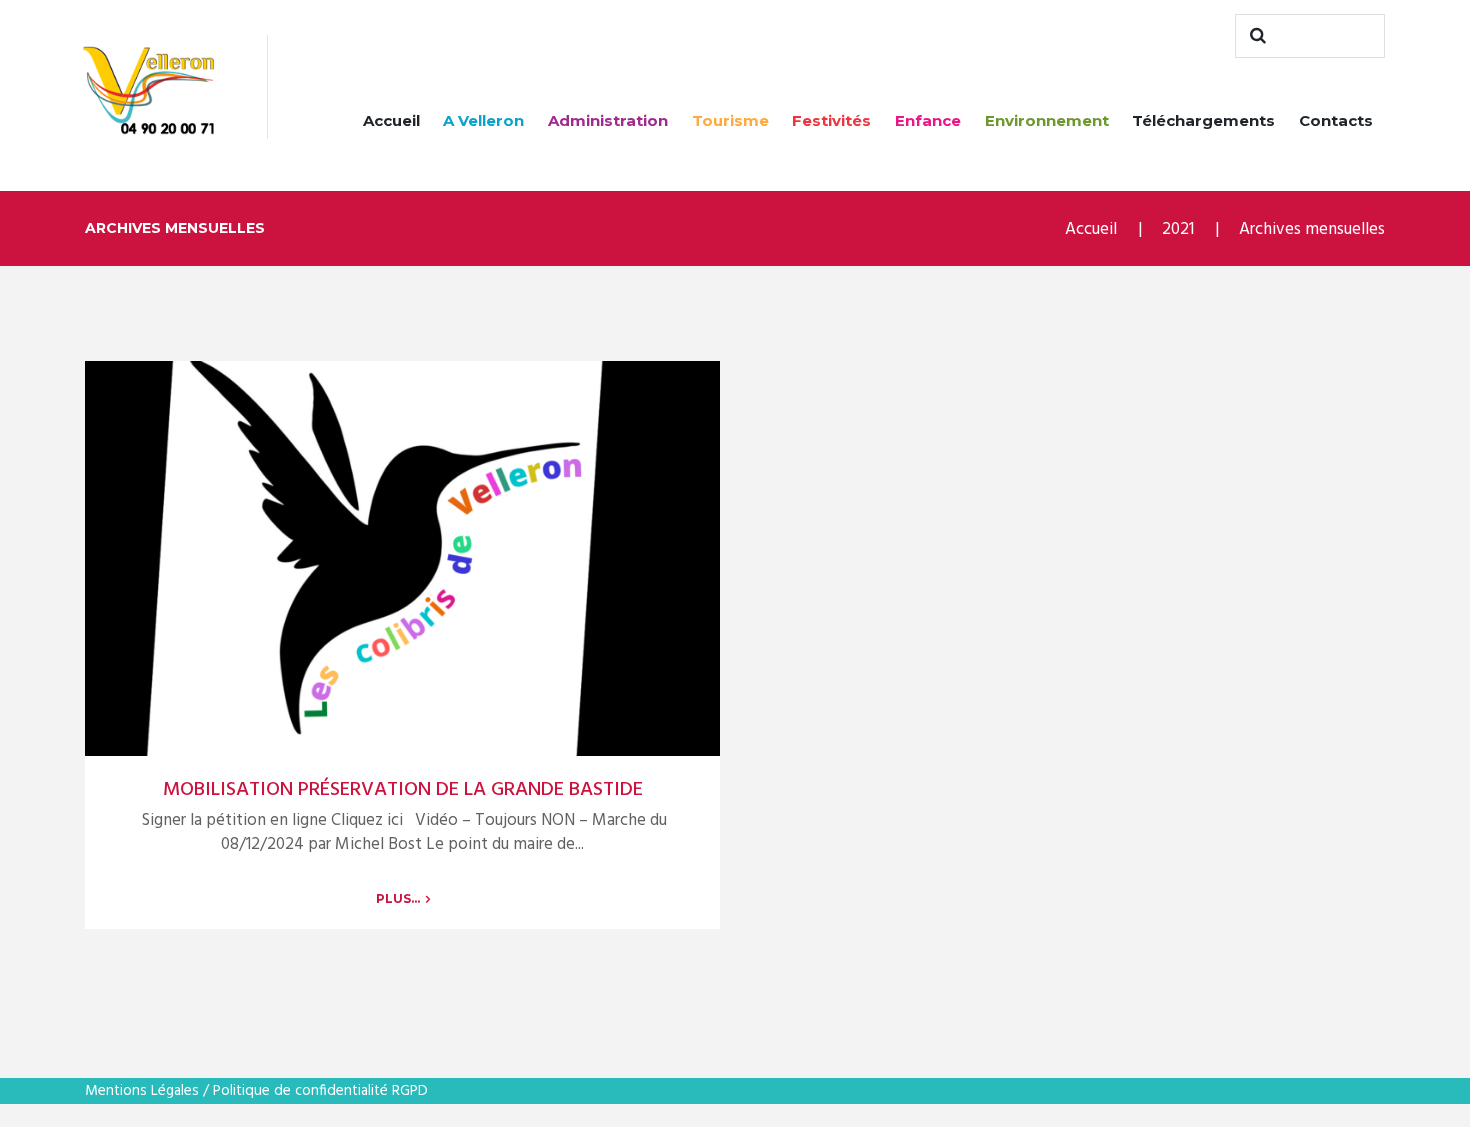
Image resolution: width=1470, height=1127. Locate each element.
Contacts (1336, 120)
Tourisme (730, 120)
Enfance (928, 120)
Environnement (1047, 120)
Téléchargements (1203, 120)
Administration (608, 120)
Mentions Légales (142, 1091)
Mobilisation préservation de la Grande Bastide (403, 790)
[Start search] (1255, 36)
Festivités (831, 120)
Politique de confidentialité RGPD (320, 1091)
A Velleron (483, 120)
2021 (1178, 229)
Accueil (391, 120)
